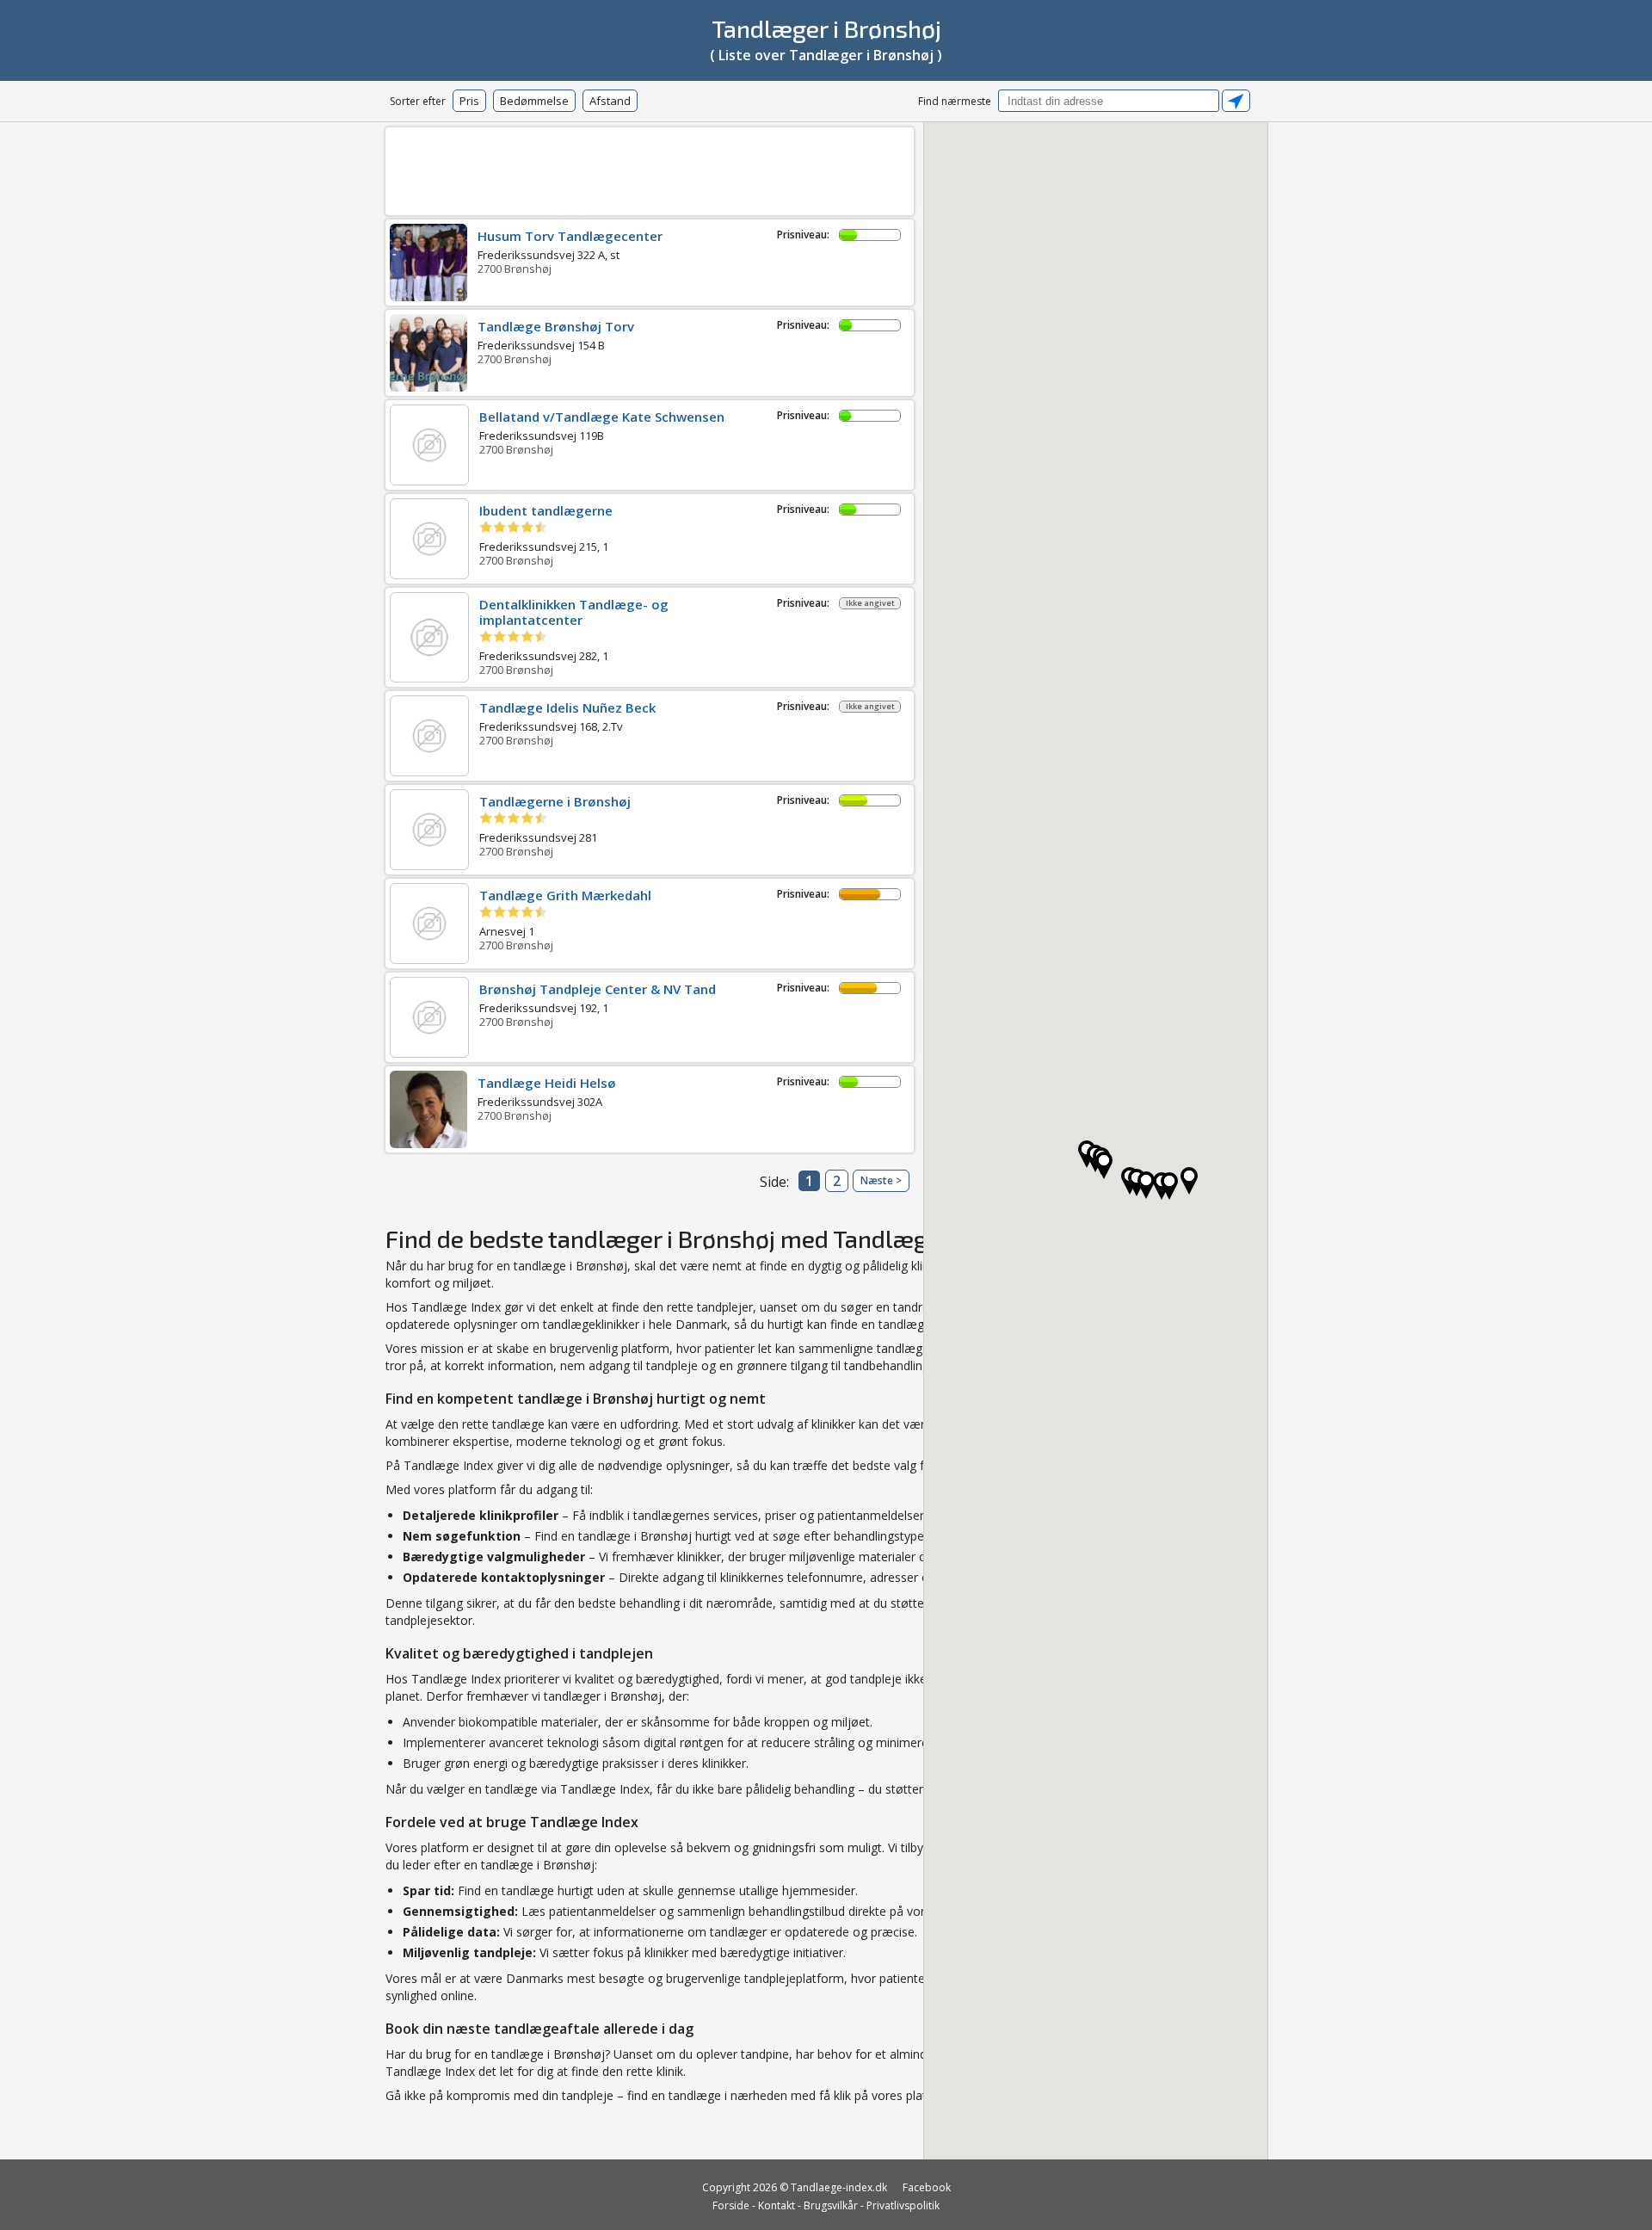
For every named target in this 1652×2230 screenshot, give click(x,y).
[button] (1189, 1181)
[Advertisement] (650, 168)
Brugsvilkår (831, 2205)
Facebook (927, 2187)
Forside (731, 2205)
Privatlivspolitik (903, 2205)
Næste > (881, 1180)
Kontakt (777, 2205)
